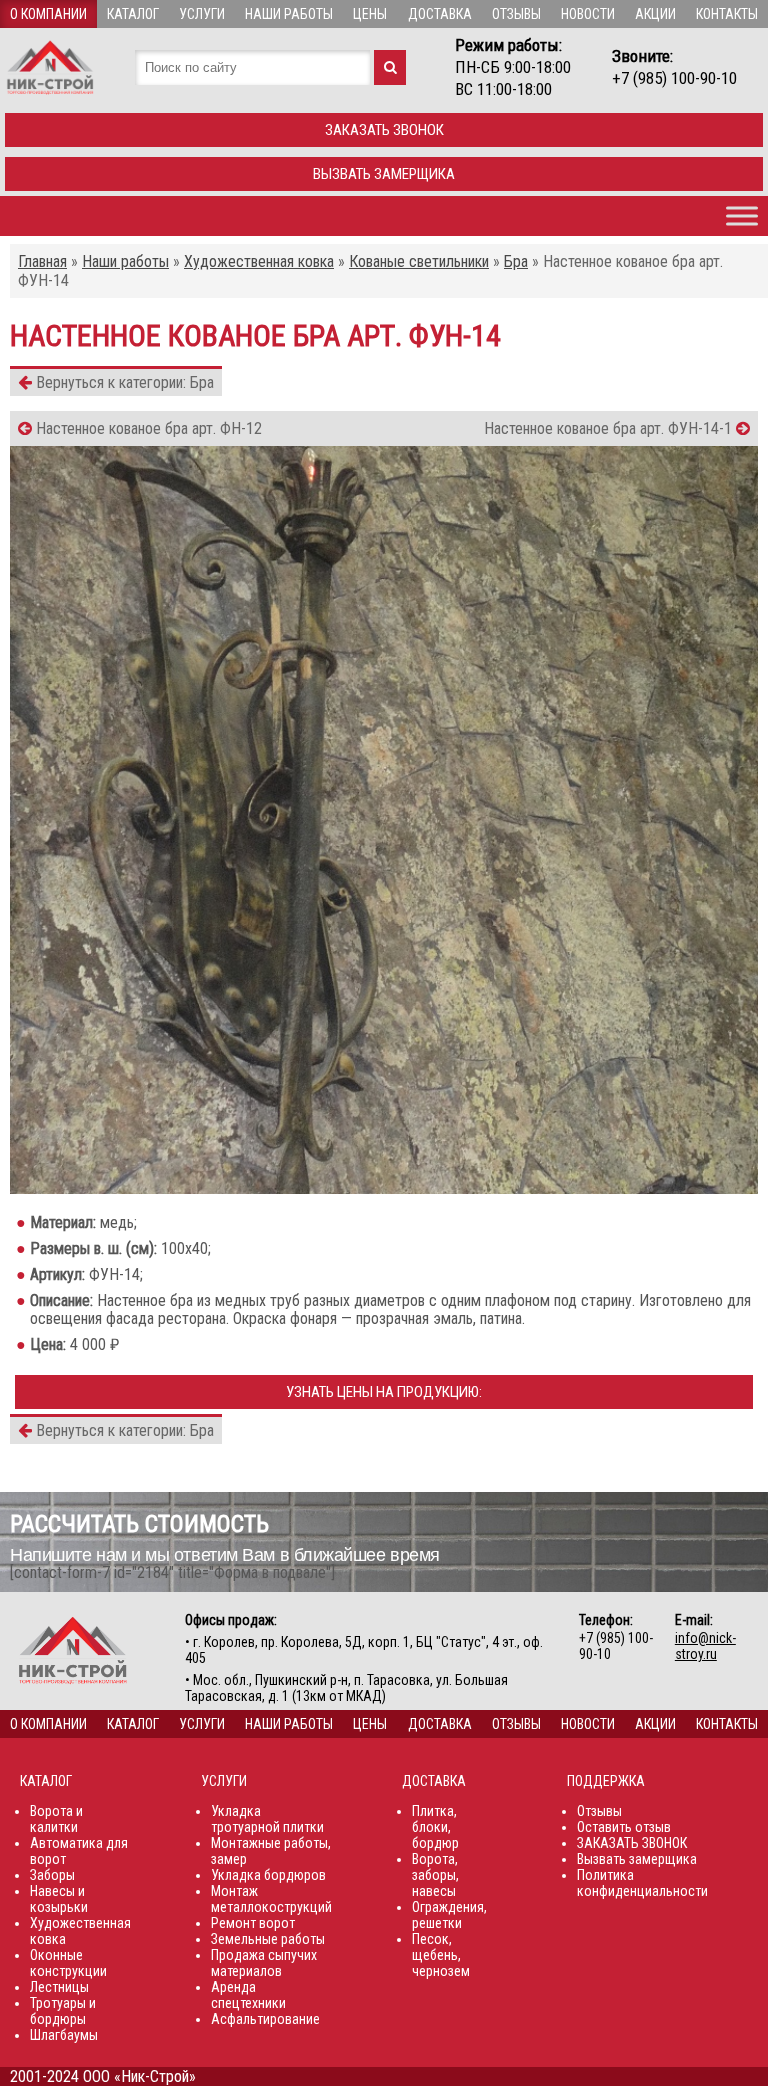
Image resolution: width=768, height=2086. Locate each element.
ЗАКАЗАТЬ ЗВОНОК (632, 1843)
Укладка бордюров (268, 1875)
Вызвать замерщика (384, 174)
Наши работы (289, 14)
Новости (588, 14)
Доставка (440, 14)
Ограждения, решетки (449, 1915)
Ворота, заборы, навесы (435, 1875)
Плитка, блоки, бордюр (435, 1827)
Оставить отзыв (624, 1827)
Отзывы (516, 14)
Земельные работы (268, 1939)
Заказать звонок (384, 130)
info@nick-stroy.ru (705, 1646)
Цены (370, 14)
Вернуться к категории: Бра (123, 382)
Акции (655, 14)
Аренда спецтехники (248, 1995)
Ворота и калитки (56, 1819)
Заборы (52, 1875)
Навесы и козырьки (59, 1899)
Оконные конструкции (68, 1963)
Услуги (202, 14)
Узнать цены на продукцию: (384, 1392)
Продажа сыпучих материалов (264, 1963)
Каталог (133, 14)
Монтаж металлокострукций (271, 1899)
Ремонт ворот (253, 1923)
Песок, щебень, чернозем (441, 1955)
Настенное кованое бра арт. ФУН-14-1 (610, 428)
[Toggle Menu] (742, 215)
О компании (48, 14)
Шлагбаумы (64, 2035)
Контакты (727, 14)
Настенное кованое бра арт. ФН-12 (147, 428)
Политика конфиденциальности (642, 1883)
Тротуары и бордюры (63, 2011)
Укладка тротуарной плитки (267, 1819)
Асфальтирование (265, 2019)
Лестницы (59, 1987)
